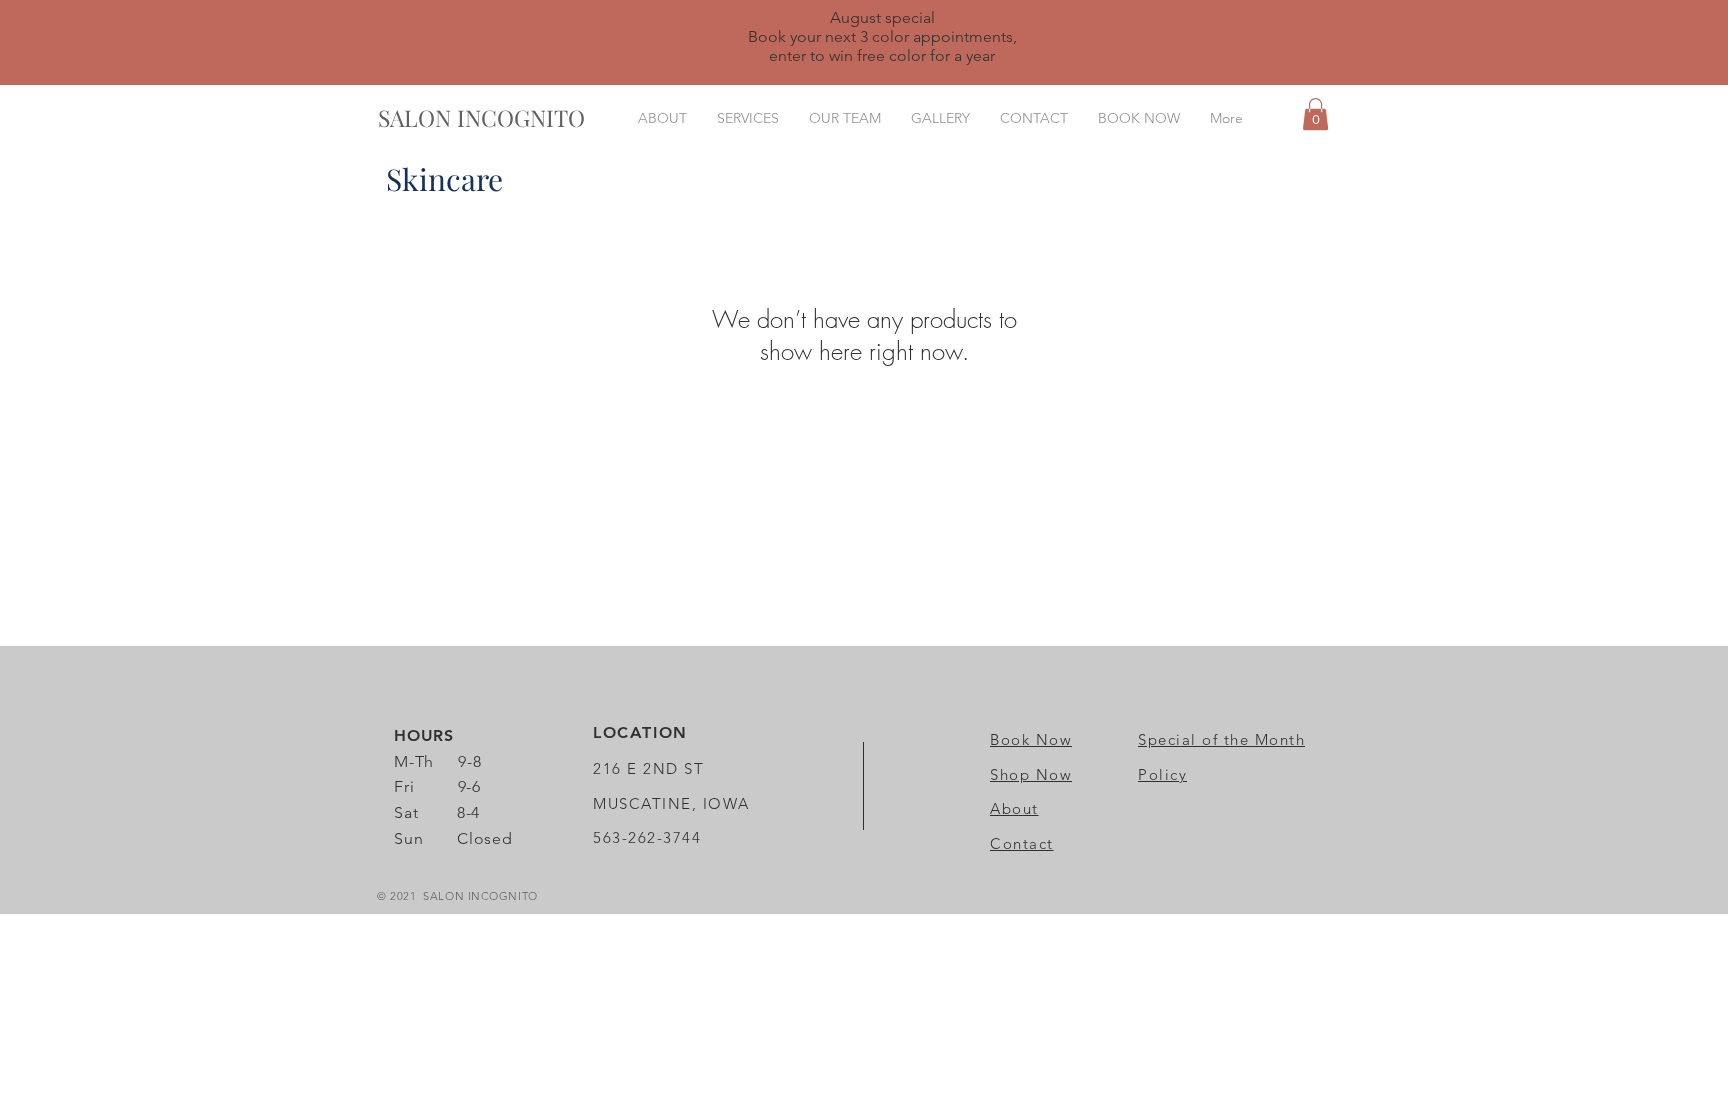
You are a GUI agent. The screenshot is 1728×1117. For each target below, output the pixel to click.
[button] (1315, 114)
